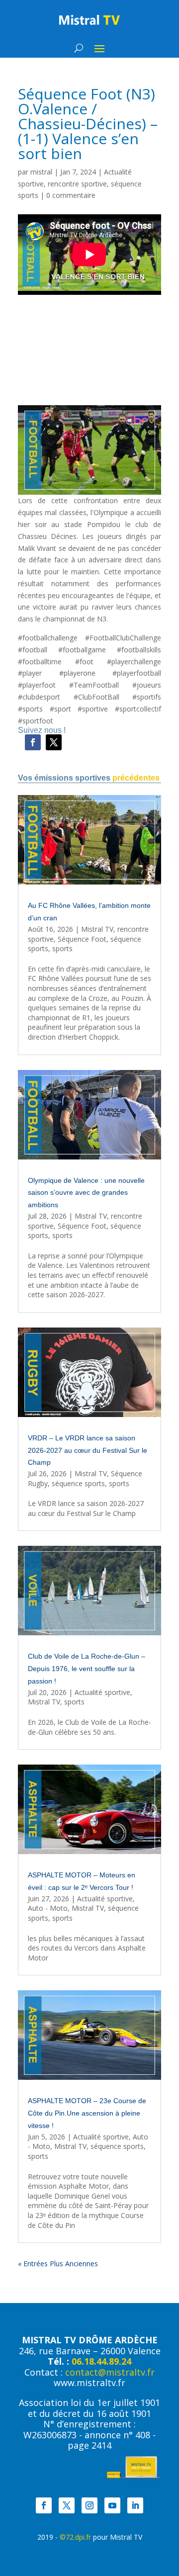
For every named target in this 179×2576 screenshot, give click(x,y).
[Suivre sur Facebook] (33, 742)
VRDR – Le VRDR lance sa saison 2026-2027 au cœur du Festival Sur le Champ (88, 1450)
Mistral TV (97, 929)
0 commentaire (71, 195)
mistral (41, 172)
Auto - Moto (48, 1908)
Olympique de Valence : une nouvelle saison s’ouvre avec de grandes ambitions (86, 1193)
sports (62, 948)
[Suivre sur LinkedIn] (135, 2505)
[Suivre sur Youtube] (112, 2505)
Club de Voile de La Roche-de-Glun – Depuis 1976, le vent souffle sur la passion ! (87, 1669)
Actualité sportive (102, 1692)
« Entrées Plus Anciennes (58, 2264)
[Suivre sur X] (54, 742)
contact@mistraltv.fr (110, 2372)
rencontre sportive (77, 184)
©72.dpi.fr (75, 2537)
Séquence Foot (82, 939)
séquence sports (78, 1483)
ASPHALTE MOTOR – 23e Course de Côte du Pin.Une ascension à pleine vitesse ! (87, 2113)
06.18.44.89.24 (101, 2361)
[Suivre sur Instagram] (89, 2505)
